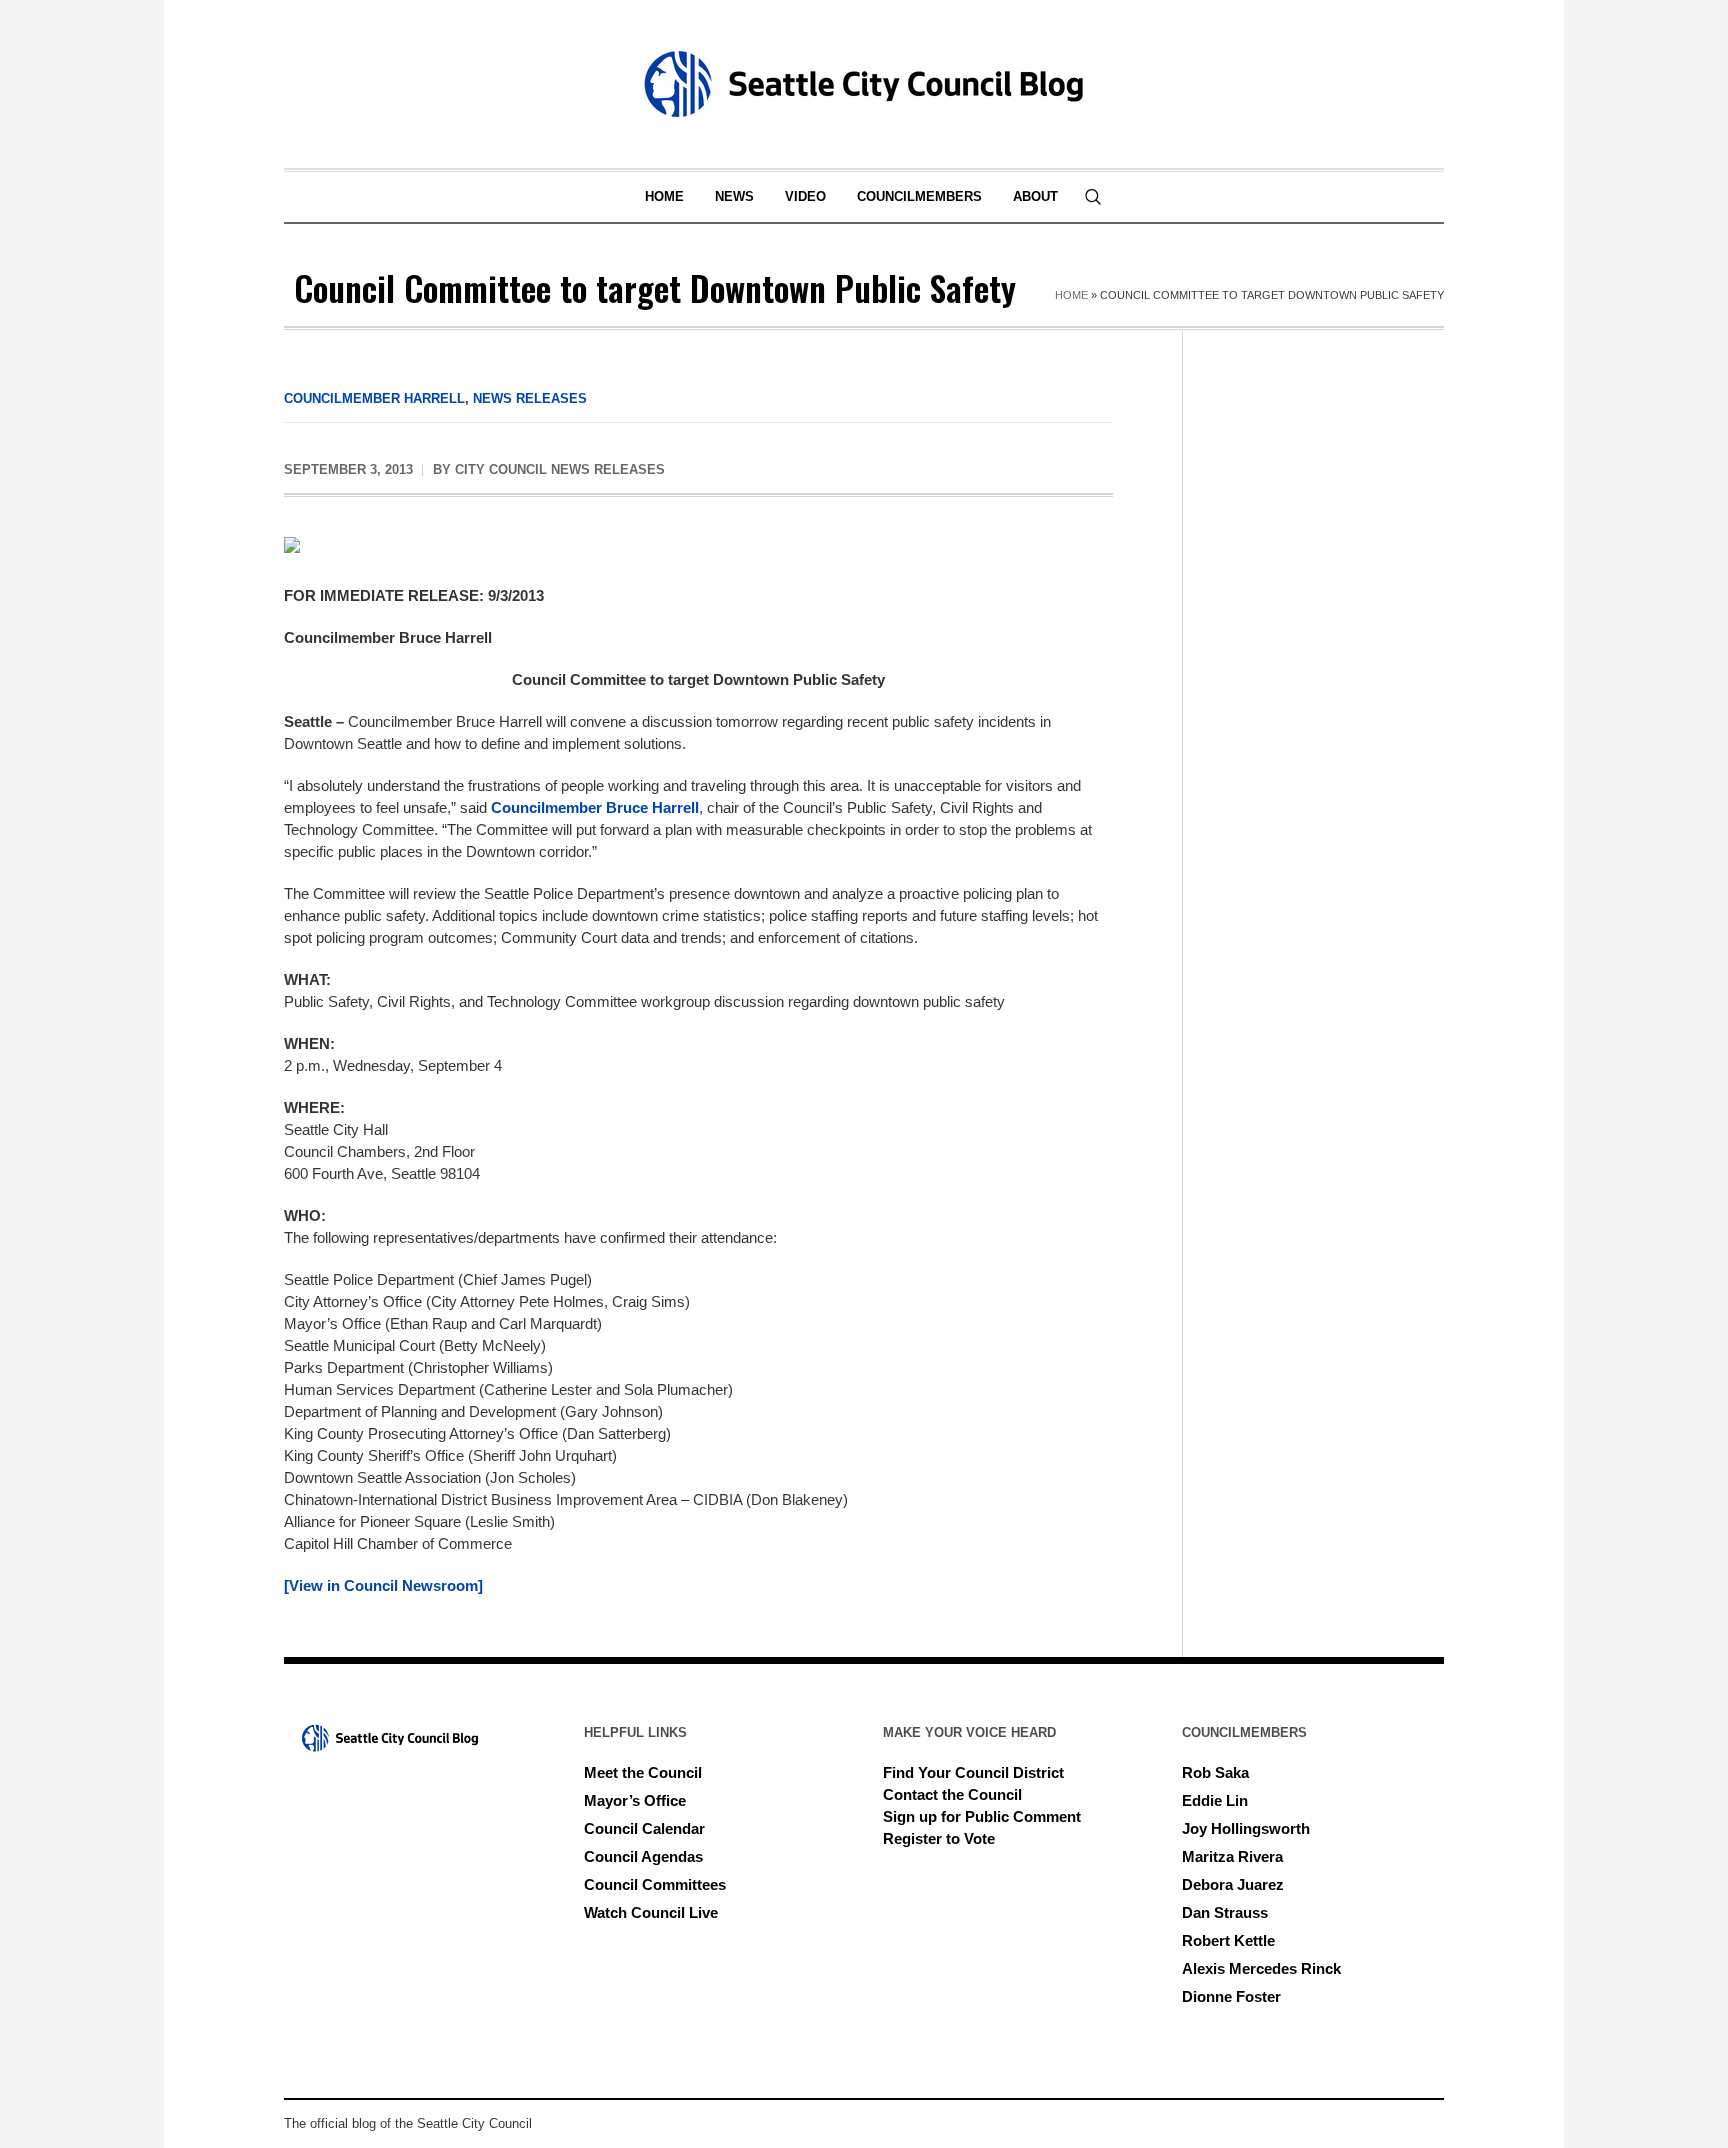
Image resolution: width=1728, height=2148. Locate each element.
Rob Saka (1215, 1772)
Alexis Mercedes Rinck (1261, 1968)
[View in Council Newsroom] (383, 1585)
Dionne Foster (1231, 1996)
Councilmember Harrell (374, 398)
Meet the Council (643, 1772)
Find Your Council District (973, 1772)
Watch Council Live (651, 1912)
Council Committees (655, 1884)
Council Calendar (644, 1828)
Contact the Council (952, 1794)
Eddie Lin (1215, 1800)
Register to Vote (939, 1838)
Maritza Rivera (1232, 1856)
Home (1071, 295)
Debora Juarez (1233, 1884)
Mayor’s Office (635, 1800)
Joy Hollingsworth (1246, 1828)
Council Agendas (643, 1856)
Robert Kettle (1228, 1940)
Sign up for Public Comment (982, 1816)
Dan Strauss (1225, 1912)
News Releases (530, 398)
